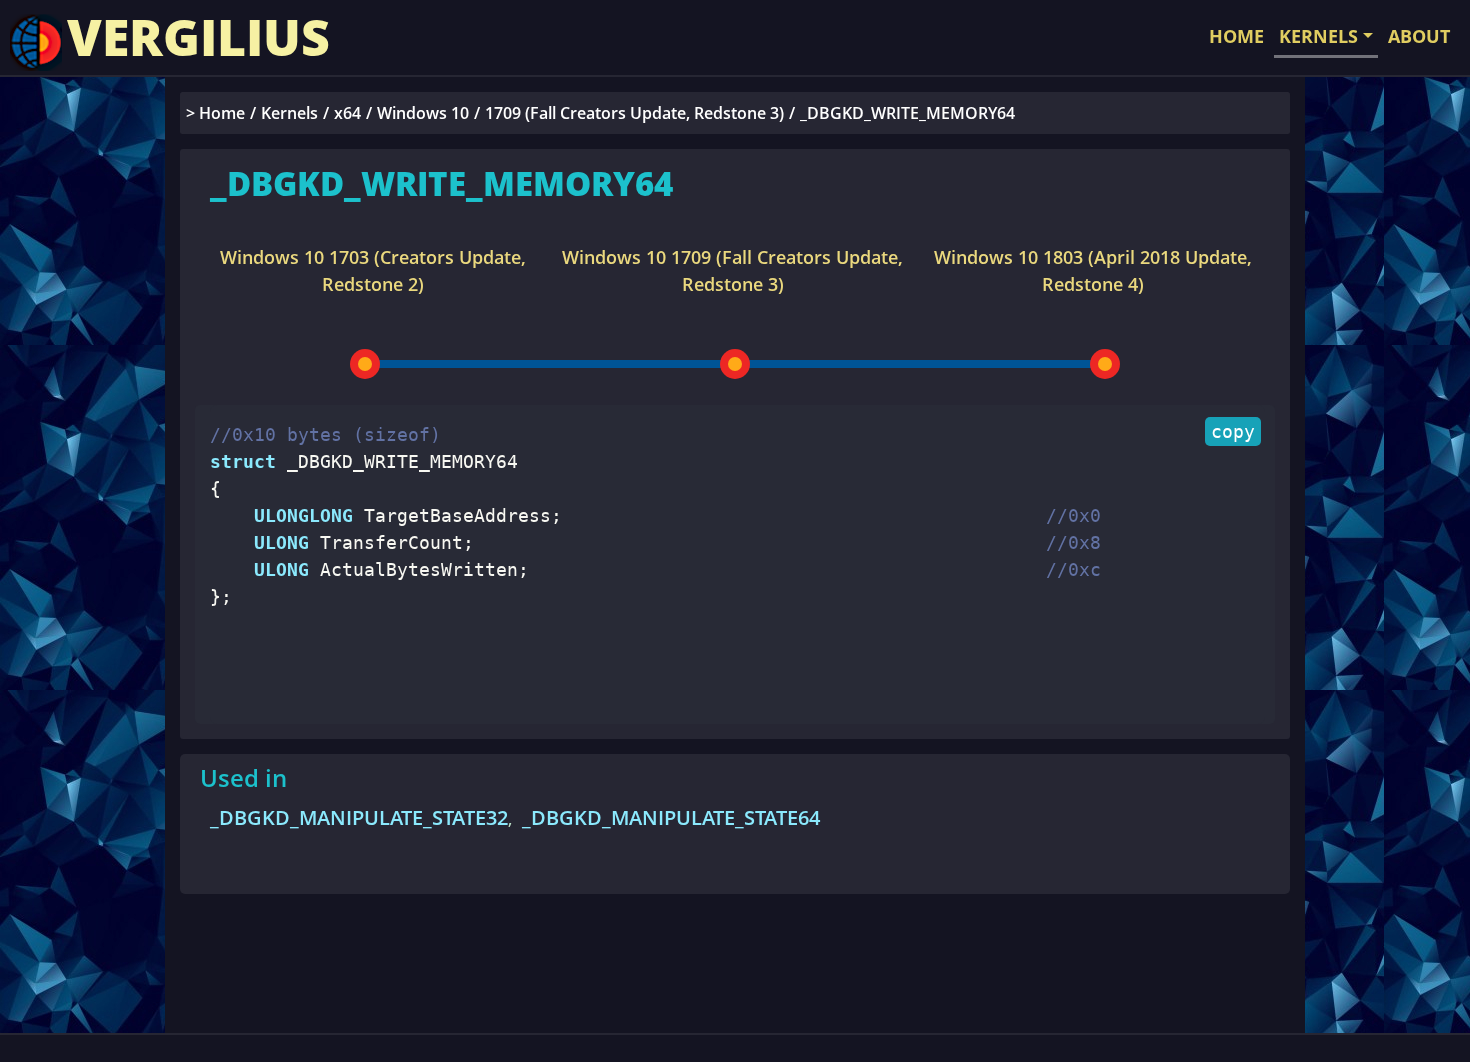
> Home (215, 113)
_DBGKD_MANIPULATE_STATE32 (359, 817)
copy (1233, 431)
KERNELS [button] (1318, 36)
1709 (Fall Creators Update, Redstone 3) (634, 113)
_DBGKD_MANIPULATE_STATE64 (671, 817)
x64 (347, 113)
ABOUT (1419, 36)
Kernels (289, 113)
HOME (1236, 36)
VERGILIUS (198, 37)
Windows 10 (423, 113)
